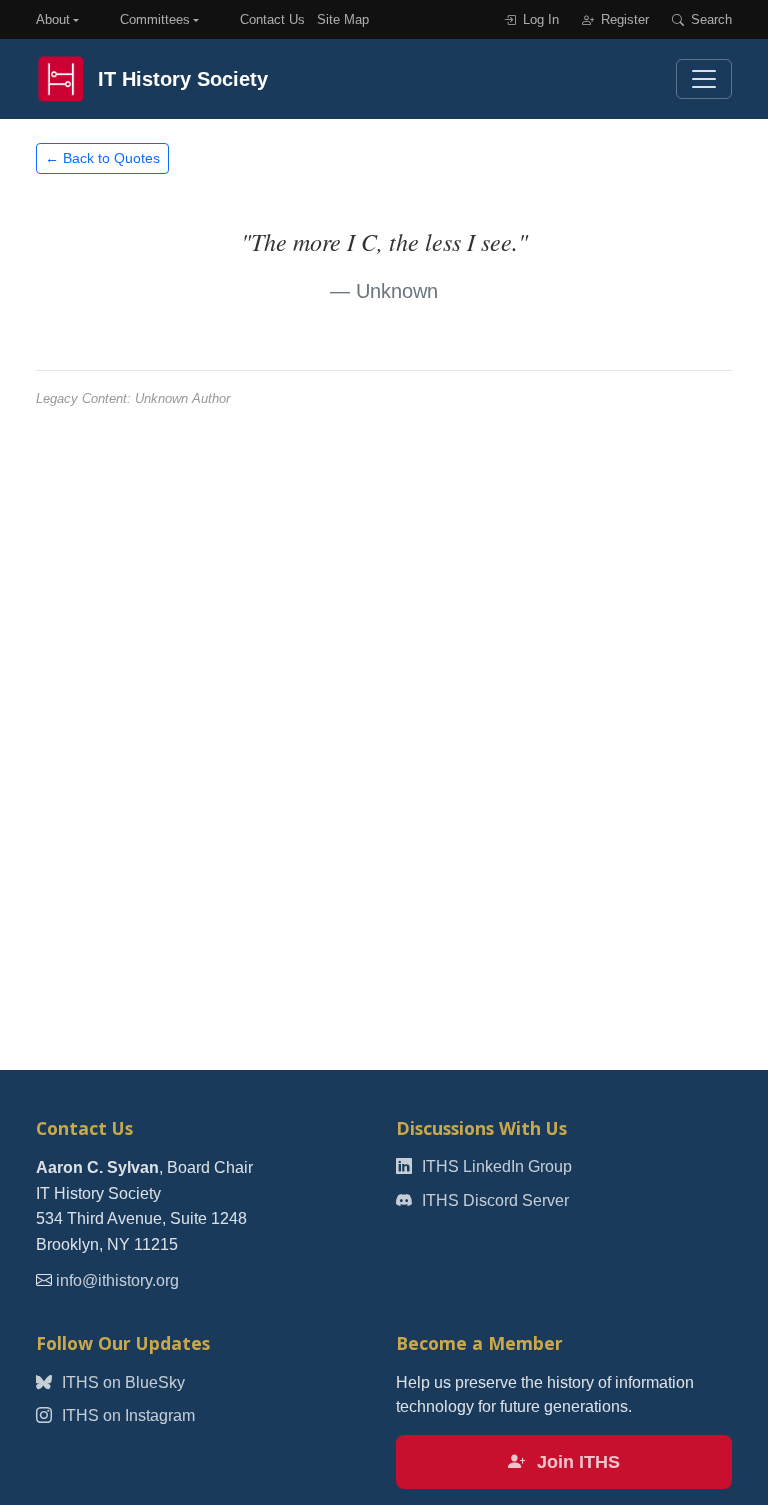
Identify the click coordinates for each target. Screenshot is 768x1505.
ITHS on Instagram (126, 1415)
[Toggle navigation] (704, 79)
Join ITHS (576, 1462)
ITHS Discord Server (493, 1200)
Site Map (343, 19)
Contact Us (272, 19)
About (53, 19)
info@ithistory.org (117, 1280)
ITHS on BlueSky (121, 1382)
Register (623, 19)
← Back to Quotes (102, 158)
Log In (539, 19)
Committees (155, 19)
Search (709, 19)
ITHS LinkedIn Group (495, 1166)
